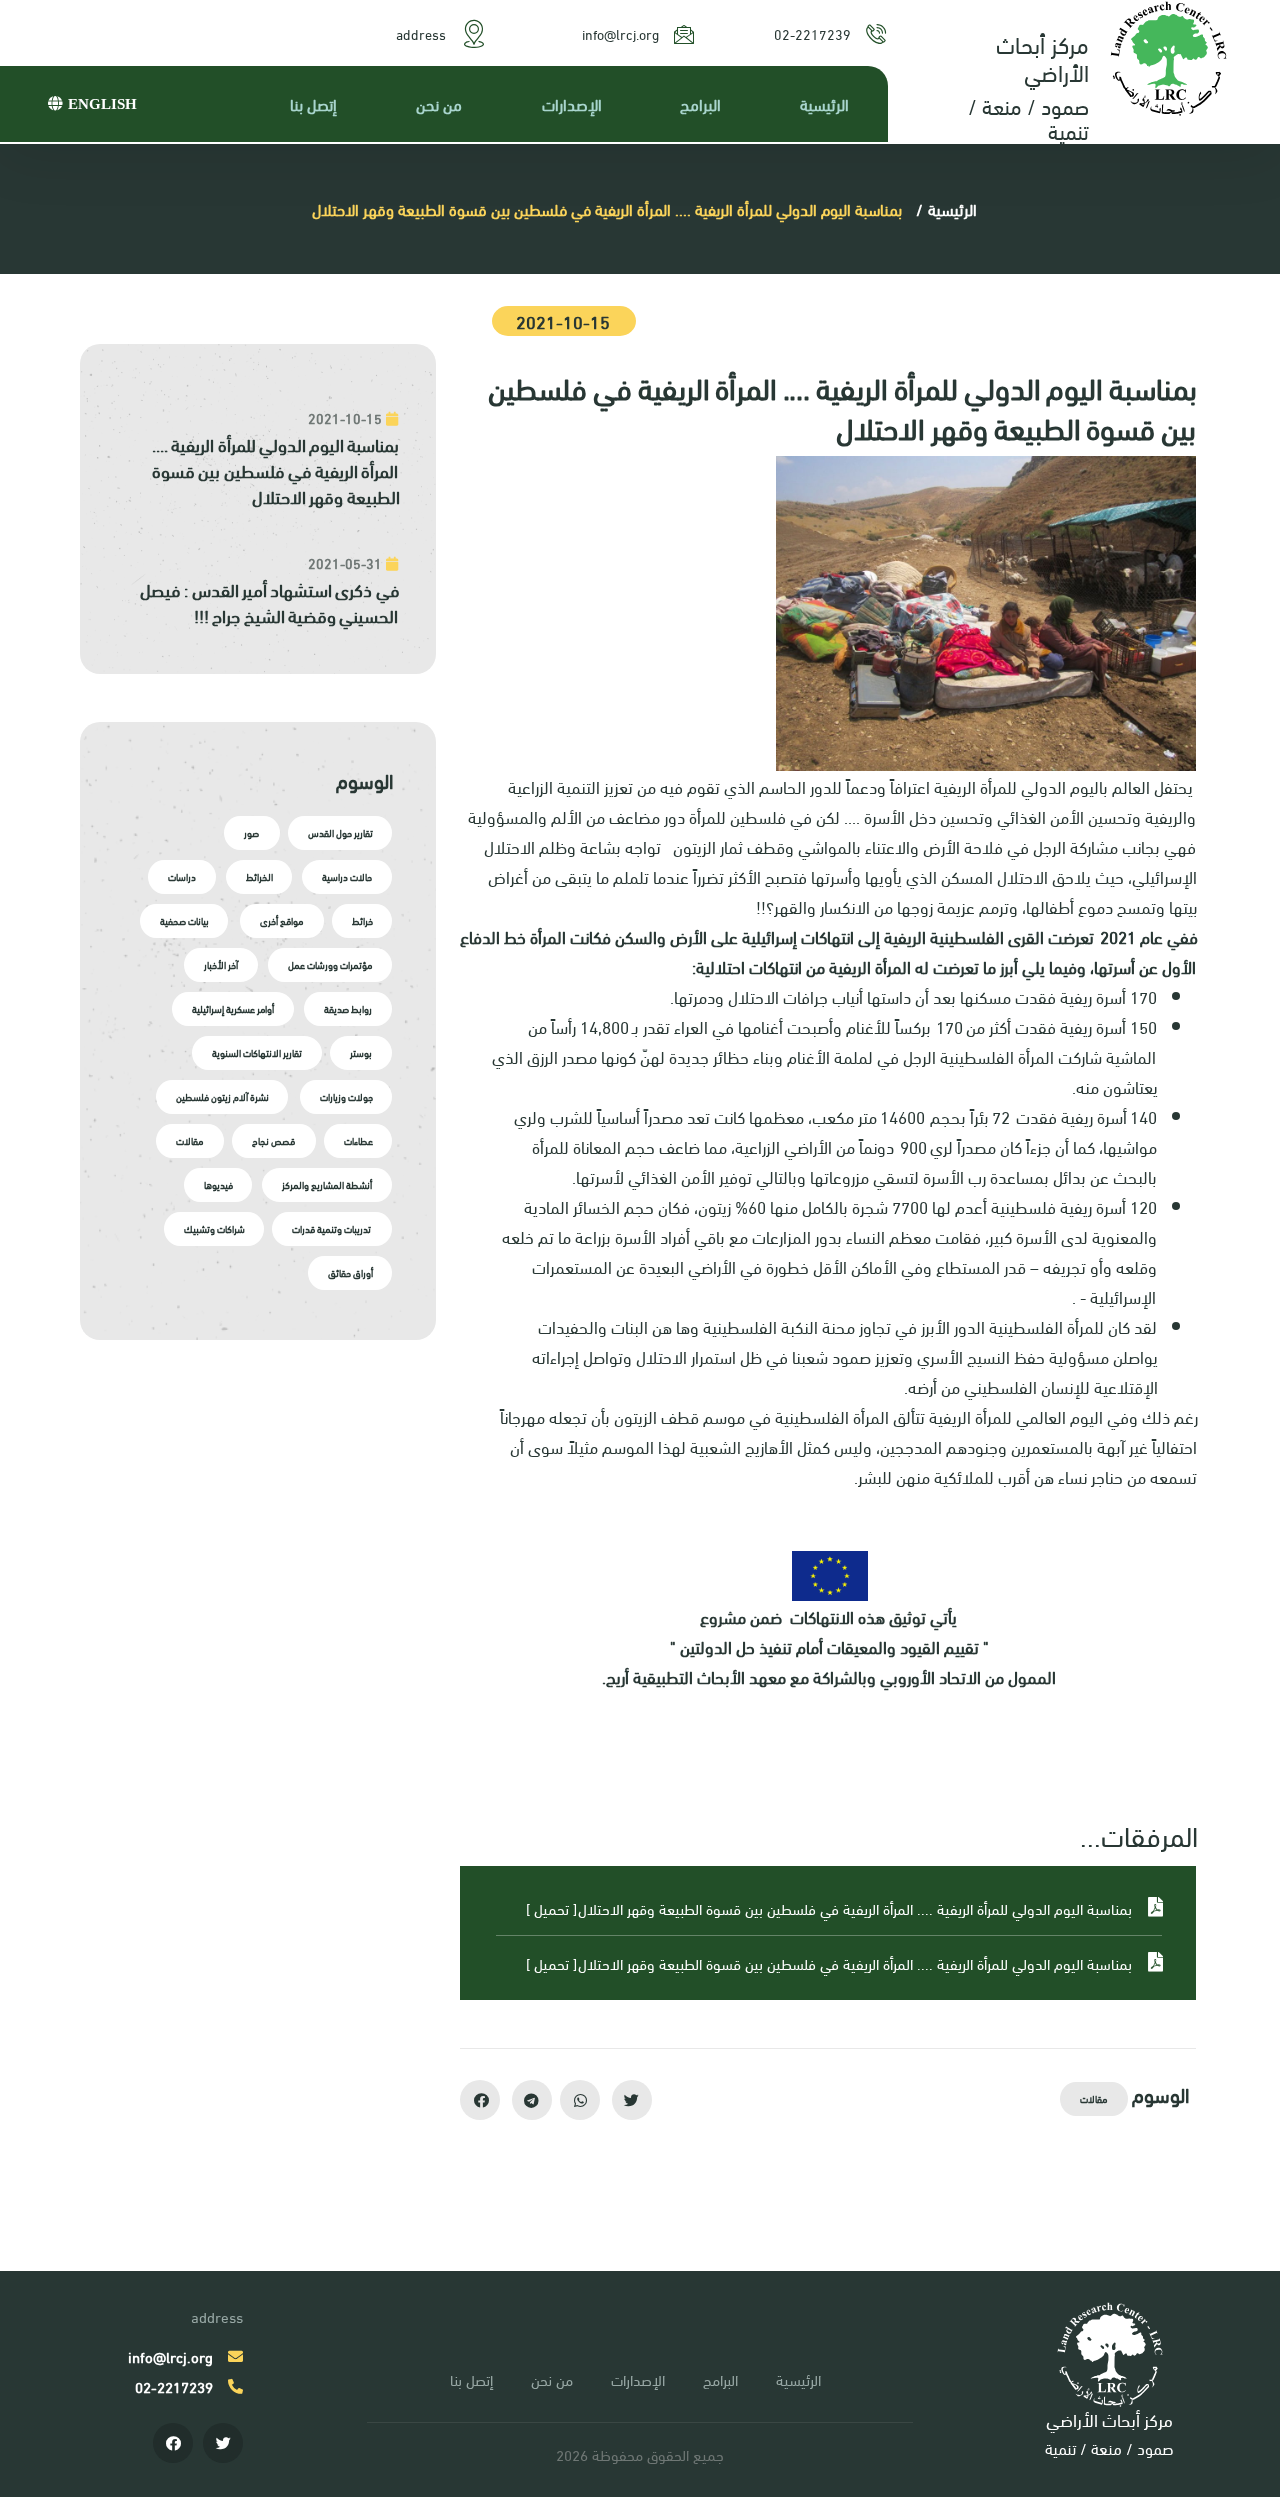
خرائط (362, 920)
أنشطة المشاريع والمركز (328, 1184)
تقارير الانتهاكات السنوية (257, 1052)
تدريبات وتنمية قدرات (333, 1228)
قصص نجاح (273, 1140)
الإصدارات (573, 103)
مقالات (1095, 2098)
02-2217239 (814, 33)
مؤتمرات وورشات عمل (331, 964)
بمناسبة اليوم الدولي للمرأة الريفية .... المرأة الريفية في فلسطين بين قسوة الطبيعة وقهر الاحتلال (276, 470)
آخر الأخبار (223, 964)
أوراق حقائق (350, 1272)
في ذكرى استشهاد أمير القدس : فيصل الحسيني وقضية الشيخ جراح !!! (270, 602)
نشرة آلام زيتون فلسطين (224, 1096)
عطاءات (358, 1140)
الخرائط (260, 876)
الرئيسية (826, 103)
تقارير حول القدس (340, 832)
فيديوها (219, 1184)
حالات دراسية (348, 876)
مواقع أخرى (281, 920)
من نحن (441, 103)
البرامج (702, 103)
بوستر (362, 1052)
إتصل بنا (315, 103)
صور (251, 832)
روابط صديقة (349, 1008)
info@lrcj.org (622, 33)
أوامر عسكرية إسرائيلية (235, 1008)
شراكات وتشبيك (214, 1228)
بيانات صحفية (186, 920)
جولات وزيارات (346, 1096)
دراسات (184, 876)
